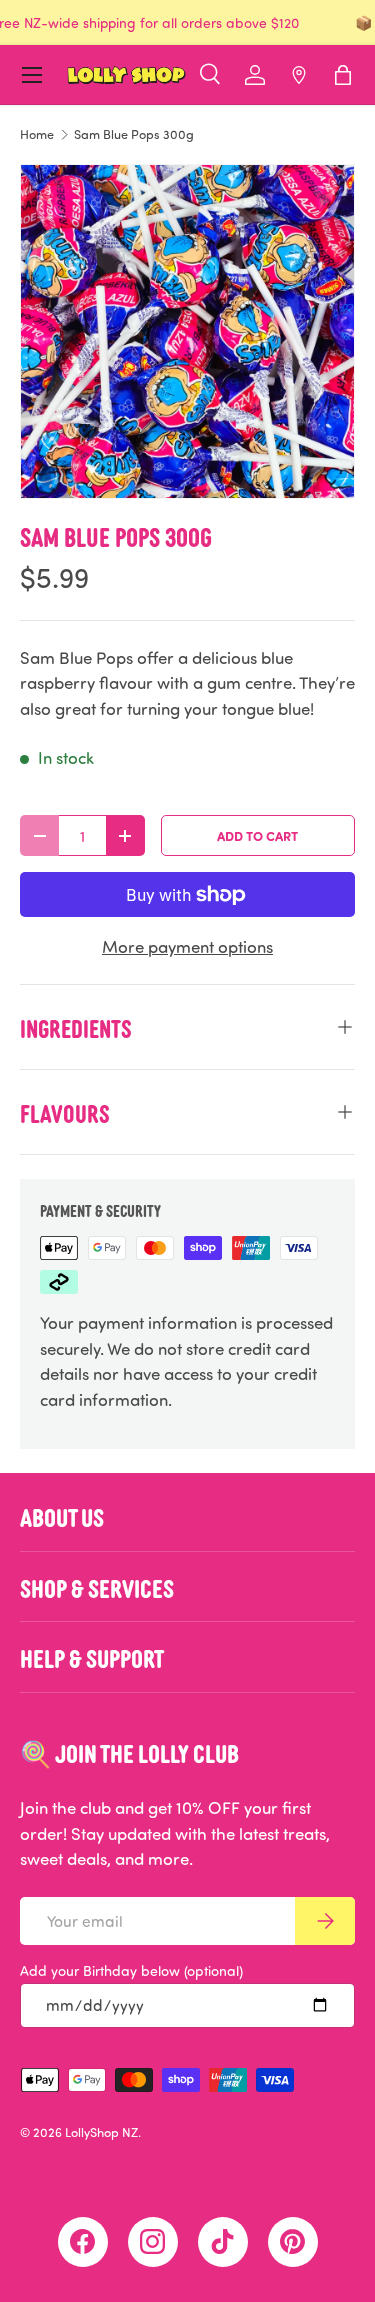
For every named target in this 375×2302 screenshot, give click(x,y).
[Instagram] (153, 2242)
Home (37, 134)
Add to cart (257, 835)
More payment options (187, 946)
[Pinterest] (293, 2242)
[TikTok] (223, 2242)
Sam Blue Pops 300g (134, 134)
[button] (343, 75)
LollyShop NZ (101, 2132)
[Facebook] (83, 2242)
